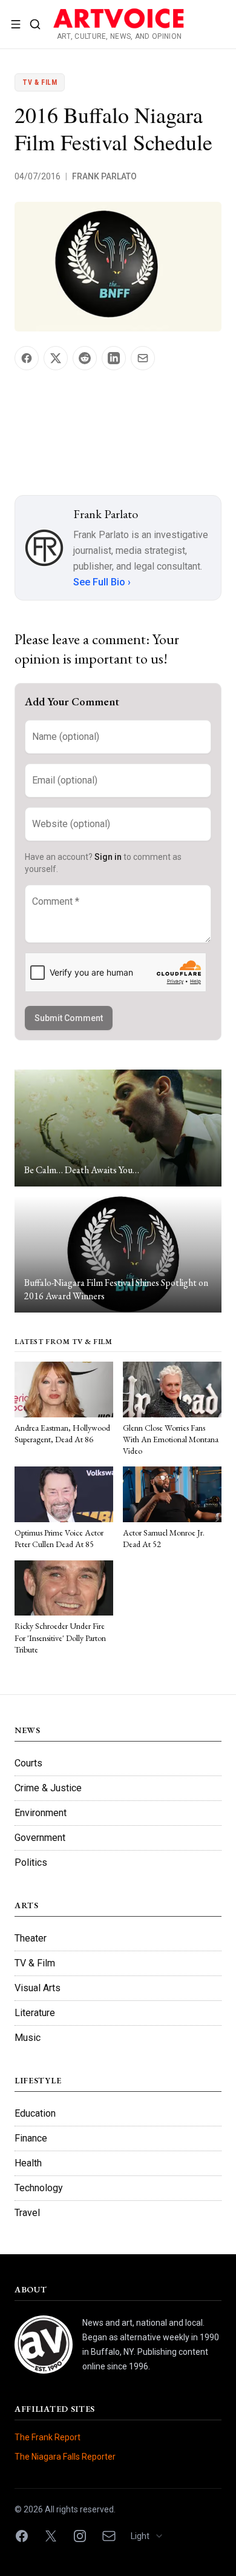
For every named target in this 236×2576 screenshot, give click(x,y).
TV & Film (40, 82)
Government (40, 1838)
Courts (28, 1763)
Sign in (108, 857)
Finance (31, 2138)
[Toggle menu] (16, 24)
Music (28, 2038)
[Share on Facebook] (27, 358)
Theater (31, 1938)
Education (35, 2113)
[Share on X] (56, 358)
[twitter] (51, 2536)
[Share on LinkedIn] (114, 358)
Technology (39, 2188)
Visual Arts (38, 1988)
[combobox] (151, 2536)
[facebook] (22, 2536)
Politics (31, 1862)
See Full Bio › (102, 582)
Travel (27, 2213)
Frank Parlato (104, 176)
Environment (41, 1813)
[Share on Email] (143, 358)
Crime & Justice (48, 1788)
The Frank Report (48, 2437)
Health (28, 2163)
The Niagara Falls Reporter (65, 2457)
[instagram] (80, 2536)
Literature (35, 2013)
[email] (109, 2536)
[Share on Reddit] (85, 358)
